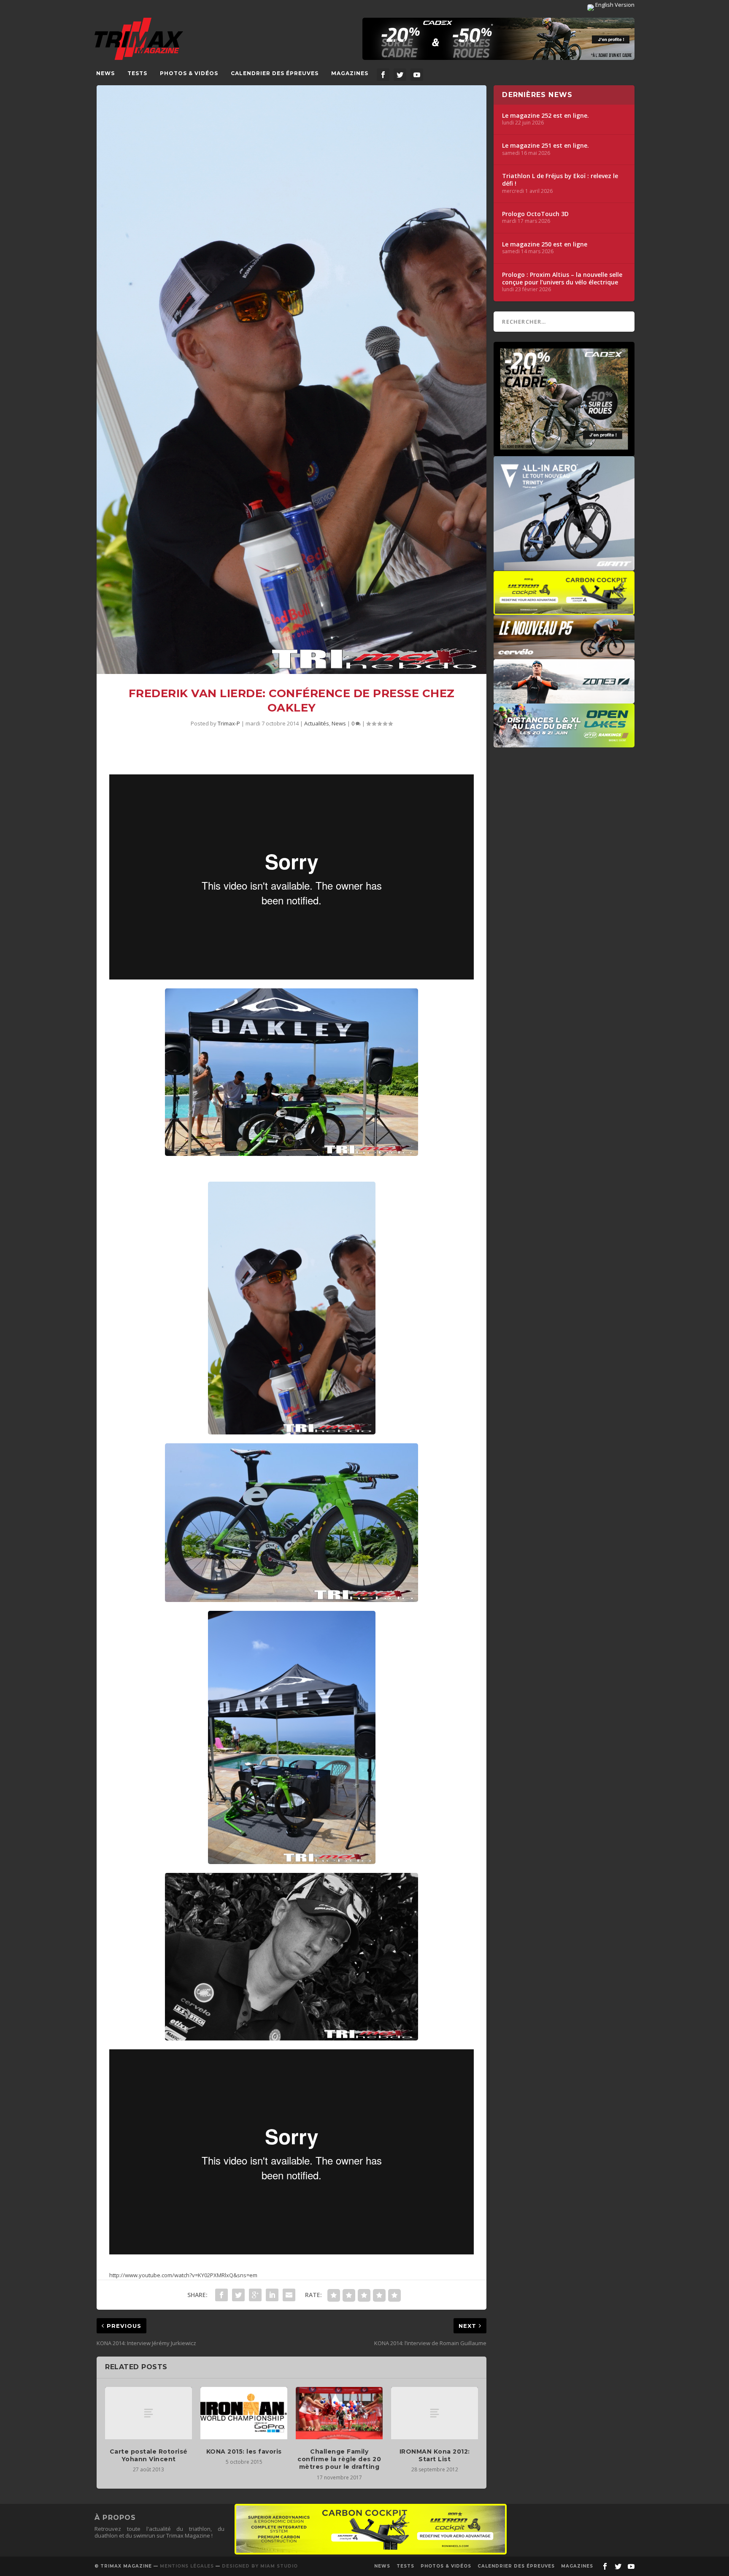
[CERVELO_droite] (564, 655)
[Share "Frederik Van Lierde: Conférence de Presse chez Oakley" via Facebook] (221, 2295)
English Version (614, 5)
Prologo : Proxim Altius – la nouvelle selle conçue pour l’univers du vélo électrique (562, 279)
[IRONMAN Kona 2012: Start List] (435, 2413)
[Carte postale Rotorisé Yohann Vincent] (148, 2413)
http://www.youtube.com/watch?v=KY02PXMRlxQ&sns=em (183, 2275)
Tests (137, 73)
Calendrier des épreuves (275, 73)
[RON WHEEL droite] (564, 611)
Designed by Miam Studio (260, 2566)
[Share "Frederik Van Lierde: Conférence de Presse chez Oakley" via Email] (289, 2295)
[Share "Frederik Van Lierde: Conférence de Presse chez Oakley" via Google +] (255, 2295)
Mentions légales (187, 2566)
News (105, 73)
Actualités (317, 723)
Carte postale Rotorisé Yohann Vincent (149, 2455)
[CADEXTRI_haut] (498, 39)
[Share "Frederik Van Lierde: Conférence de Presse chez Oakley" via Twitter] (238, 2295)
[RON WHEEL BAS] (371, 2552)
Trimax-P (229, 723)
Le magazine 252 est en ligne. (545, 116)
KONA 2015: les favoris (244, 2452)
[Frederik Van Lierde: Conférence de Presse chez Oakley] (292, 380)
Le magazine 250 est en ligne (545, 244)
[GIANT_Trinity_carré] (564, 566)
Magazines (350, 73)
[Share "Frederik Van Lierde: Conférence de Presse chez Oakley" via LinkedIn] (272, 2295)
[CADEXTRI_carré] (564, 452)
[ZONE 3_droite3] (564, 699)
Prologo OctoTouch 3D (535, 214)
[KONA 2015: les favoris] (244, 2413)
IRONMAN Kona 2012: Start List (435, 2455)
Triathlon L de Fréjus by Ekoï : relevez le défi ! (560, 180)
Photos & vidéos (189, 73)
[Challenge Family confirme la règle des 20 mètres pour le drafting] (339, 2413)
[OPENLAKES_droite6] (564, 743)
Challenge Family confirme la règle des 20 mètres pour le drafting (339, 2459)
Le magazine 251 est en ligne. (545, 146)
